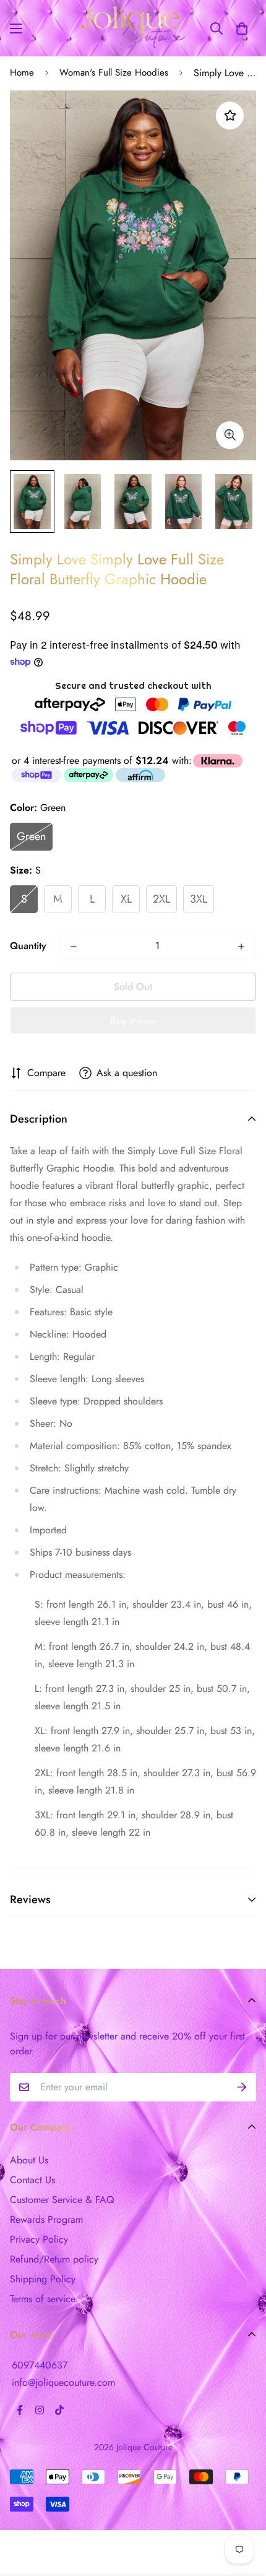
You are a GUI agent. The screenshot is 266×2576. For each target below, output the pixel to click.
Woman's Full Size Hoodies (114, 72)
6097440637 (40, 2365)
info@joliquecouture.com (63, 2382)
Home (22, 72)
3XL (199, 899)
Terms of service (43, 2299)
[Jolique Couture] (133, 28)
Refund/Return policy (54, 2259)
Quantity (28, 946)
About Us (29, 2160)
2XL (161, 899)
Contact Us (32, 2180)
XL (126, 899)
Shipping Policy (43, 2279)
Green (31, 836)
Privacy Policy (39, 2239)
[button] (242, 28)
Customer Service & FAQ (62, 2200)
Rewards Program (46, 2219)
